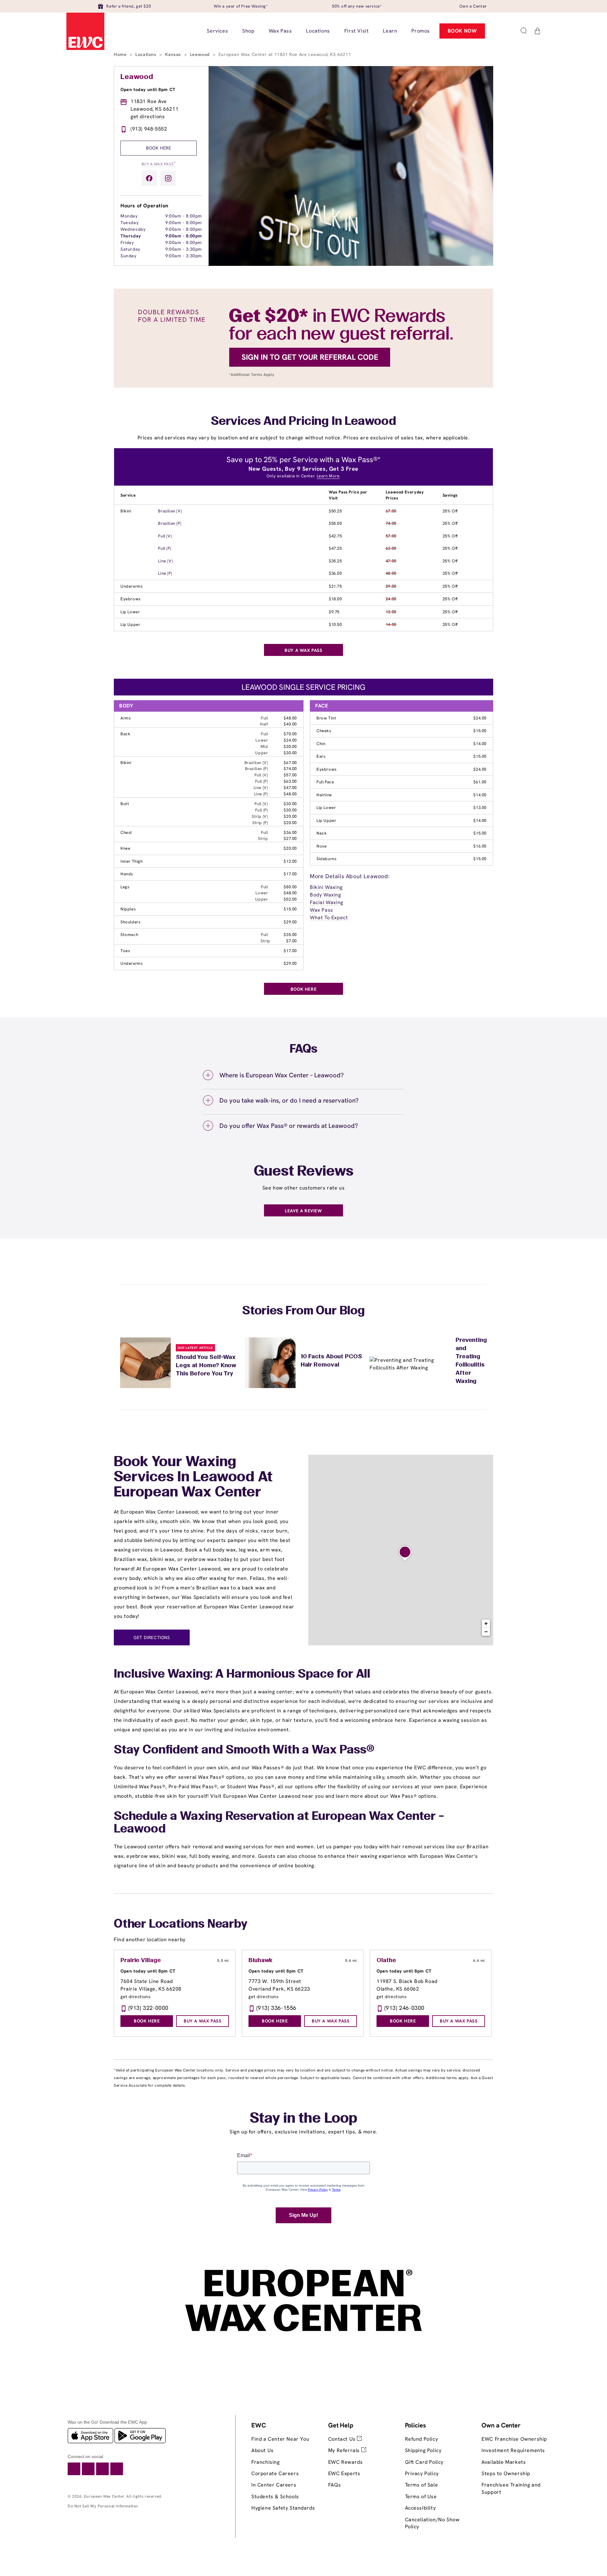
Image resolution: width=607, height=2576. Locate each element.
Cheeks (324, 731)
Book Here (159, 148)
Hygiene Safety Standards (283, 2508)
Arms (126, 718)
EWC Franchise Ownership (514, 2439)
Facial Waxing (327, 902)
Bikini (126, 511)
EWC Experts (344, 2473)
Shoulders (130, 922)
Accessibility (420, 2508)
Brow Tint (326, 718)
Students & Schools (275, 2496)
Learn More (328, 476)
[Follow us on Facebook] (149, 178)
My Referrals (345, 2450)
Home (121, 54)
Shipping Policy (423, 2450)
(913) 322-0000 (148, 2008)
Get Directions (152, 1637)
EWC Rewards (346, 2462)
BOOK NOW (462, 31)
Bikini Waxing (326, 887)
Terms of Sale (422, 2485)
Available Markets (504, 2462)
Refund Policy (422, 2439)
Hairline (324, 795)
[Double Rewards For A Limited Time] (303, 386)
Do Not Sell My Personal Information (103, 2506)
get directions (148, 116)
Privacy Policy (422, 2473)
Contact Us (343, 2439)
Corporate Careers (275, 2473)
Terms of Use (421, 2496)
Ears (321, 756)
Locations (147, 54)
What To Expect (329, 918)
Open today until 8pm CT (148, 89)
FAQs (334, 2485)
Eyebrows (131, 599)
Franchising (266, 2462)
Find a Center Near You (280, 2439)
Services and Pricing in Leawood (303, 422)
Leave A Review (303, 1211)
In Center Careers (274, 2485)
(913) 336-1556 (276, 2008)
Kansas (174, 54)
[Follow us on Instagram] (168, 178)
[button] (524, 31)
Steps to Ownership (506, 2473)
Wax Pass (322, 910)
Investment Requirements (513, 2450)
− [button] (486, 1632)
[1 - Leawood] (405, 1553)
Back (125, 734)
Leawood (201, 54)
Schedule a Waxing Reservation (204, 1817)
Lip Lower (130, 612)
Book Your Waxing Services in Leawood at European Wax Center (193, 1478)
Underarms (132, 586)
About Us (263, 2450)
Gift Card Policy (424, 2462)
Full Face (325, 782)
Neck (322, 833)
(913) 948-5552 (149, 129)
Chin (321, 744)
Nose (322, 846)
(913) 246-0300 (405, 2008)
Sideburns (326, 859)
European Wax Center (104, 2496)
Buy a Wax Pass (159, 164)
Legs (125, 887)
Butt (125, 804)
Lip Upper (130, 624)
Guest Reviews (304, 1172)
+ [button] (486, 1623)
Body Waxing (325, 895)
